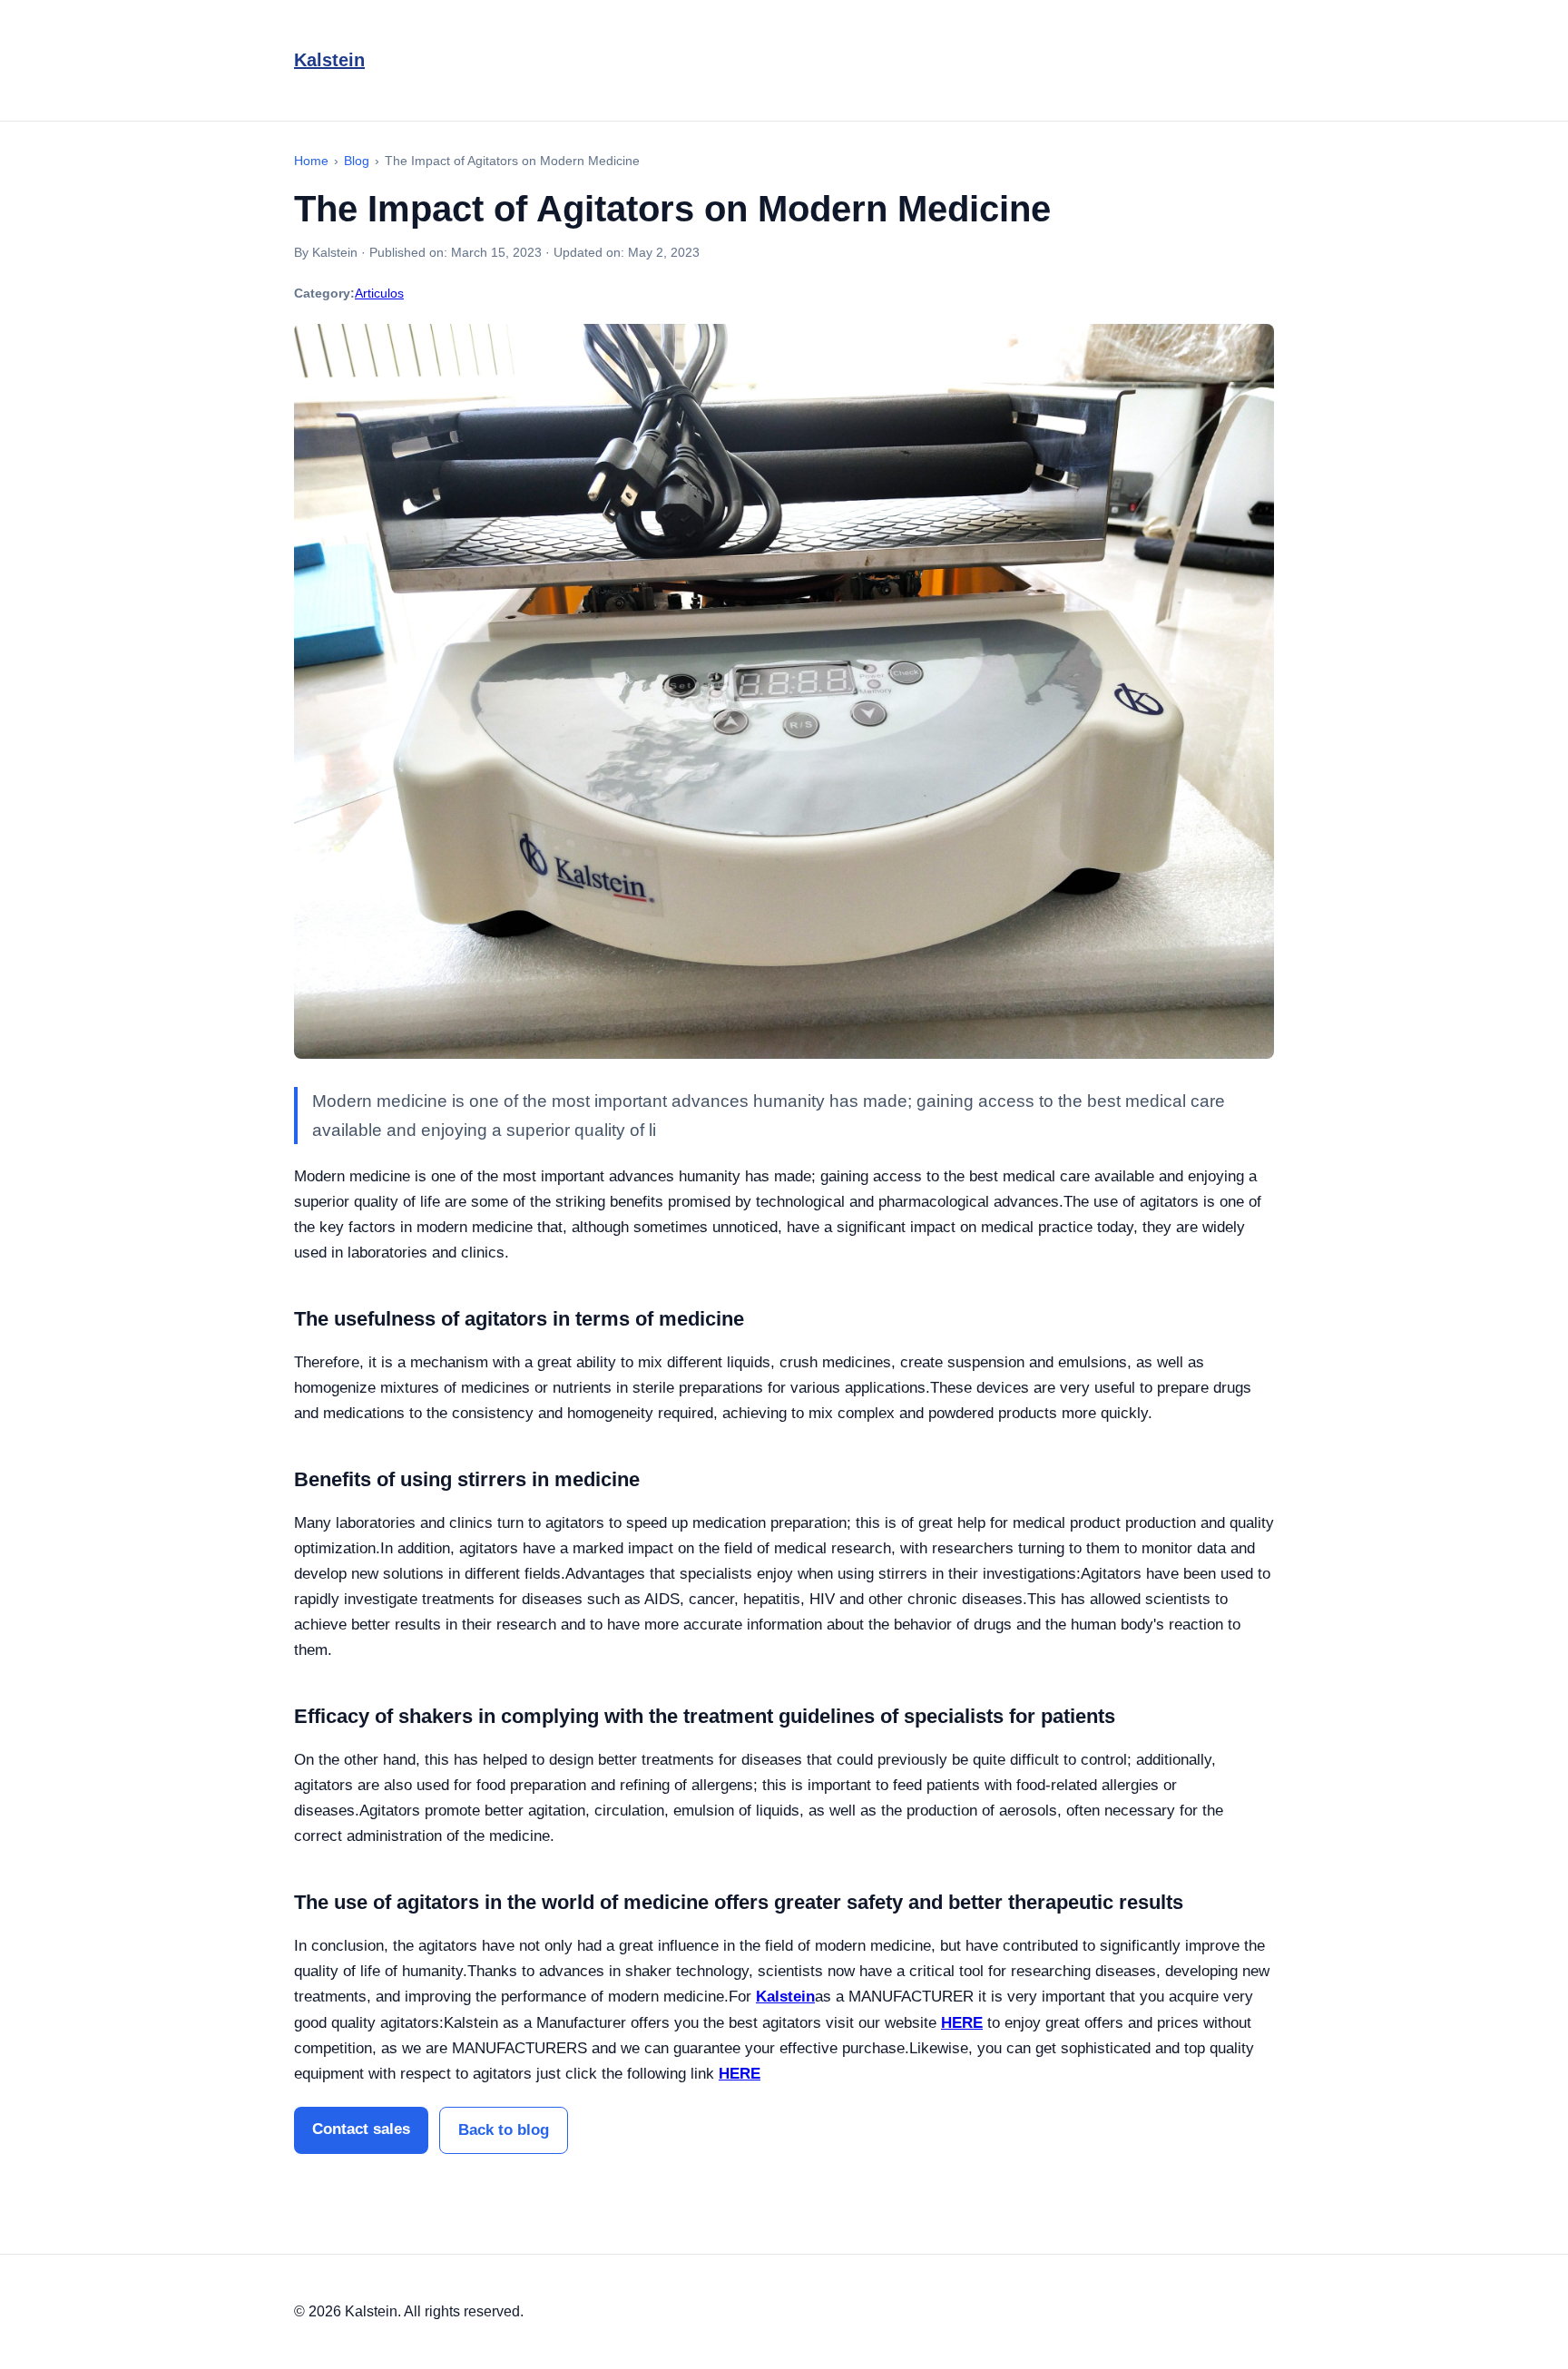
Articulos (379, 293)
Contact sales (361, 2129)
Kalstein (329, 60)
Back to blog (504, 2130)
